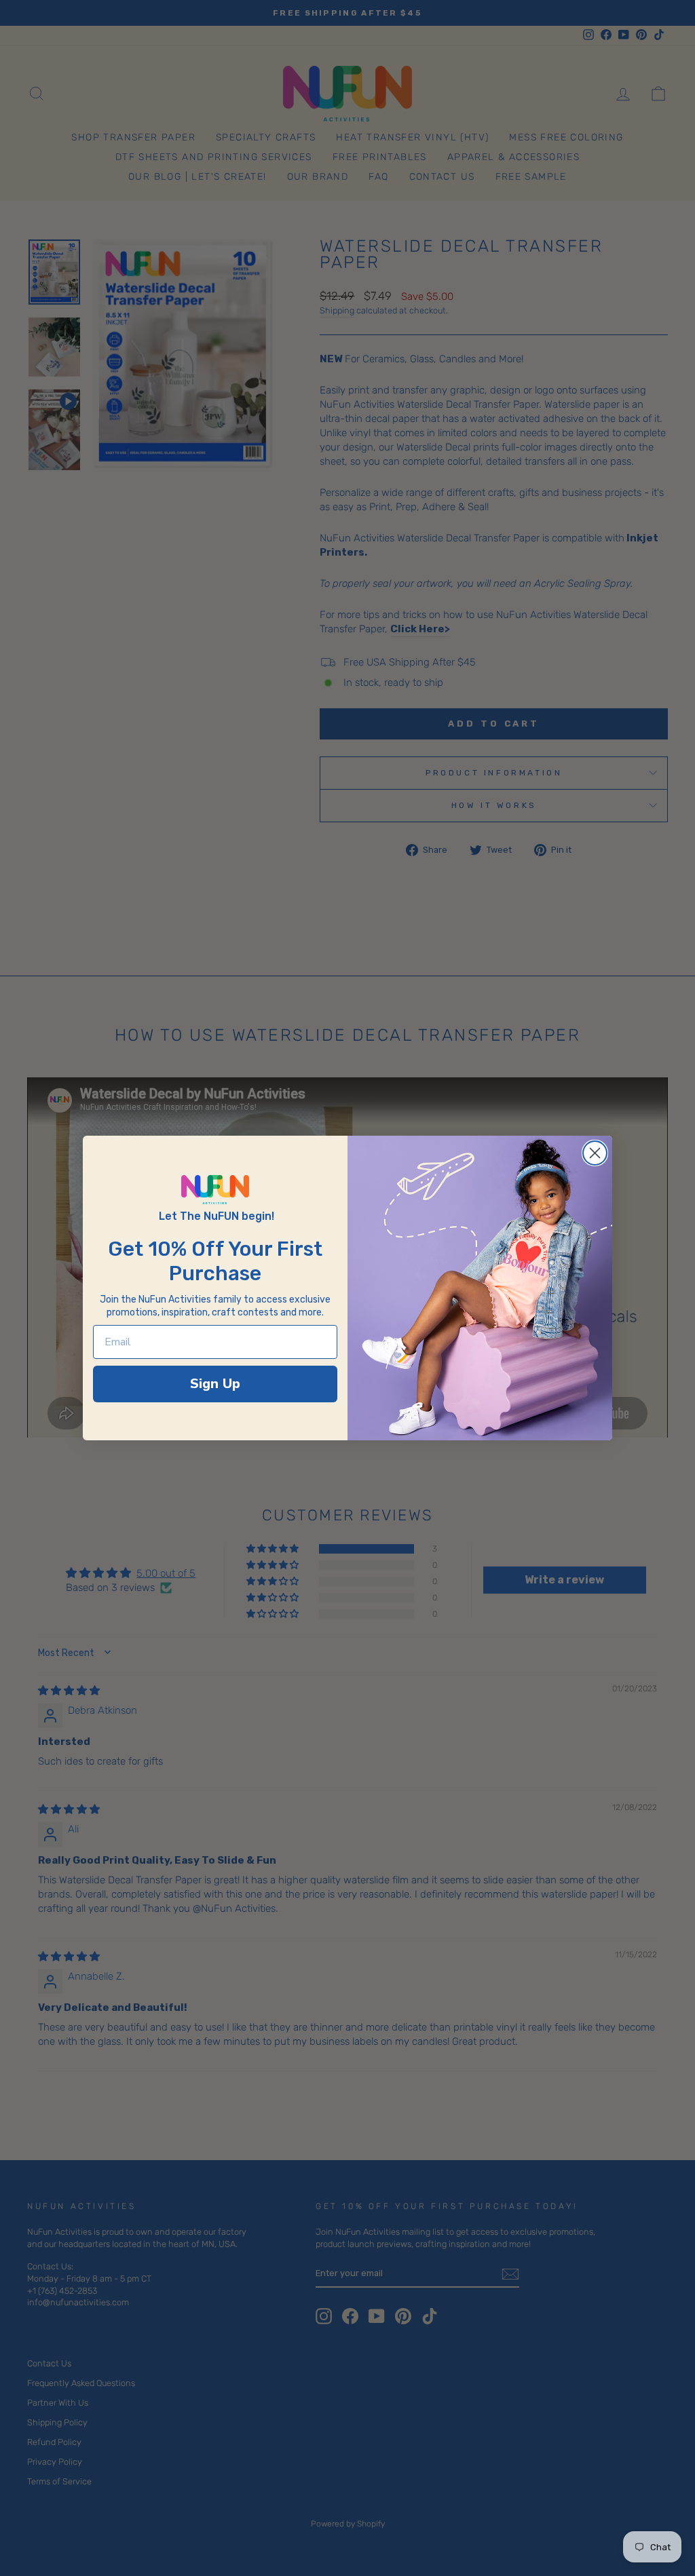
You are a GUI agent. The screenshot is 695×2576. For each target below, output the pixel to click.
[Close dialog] (595, 1153)
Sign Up (215, 1384)
